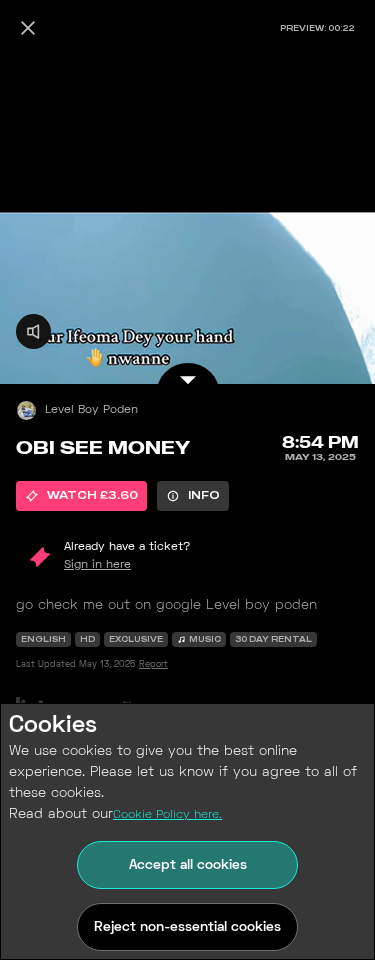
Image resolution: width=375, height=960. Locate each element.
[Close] (28, 28)
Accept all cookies (188, 865)
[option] (81, 496)
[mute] (33, 331)
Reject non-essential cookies (187, 927)
